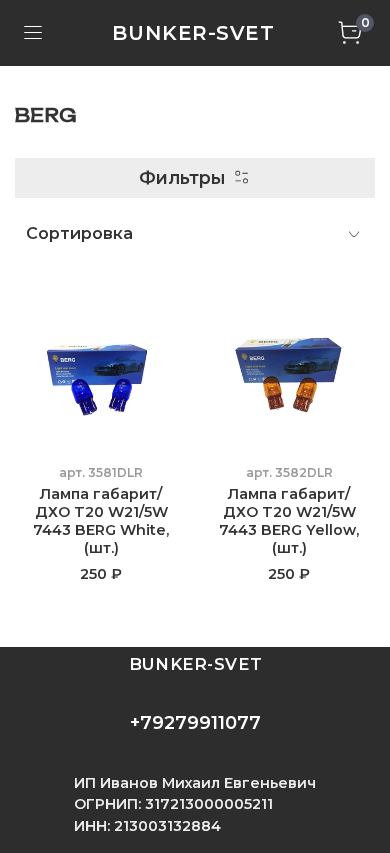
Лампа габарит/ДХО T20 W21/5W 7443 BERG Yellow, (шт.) (289, 521)
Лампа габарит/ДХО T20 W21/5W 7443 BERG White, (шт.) (101, 521)
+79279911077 (195, 723)
